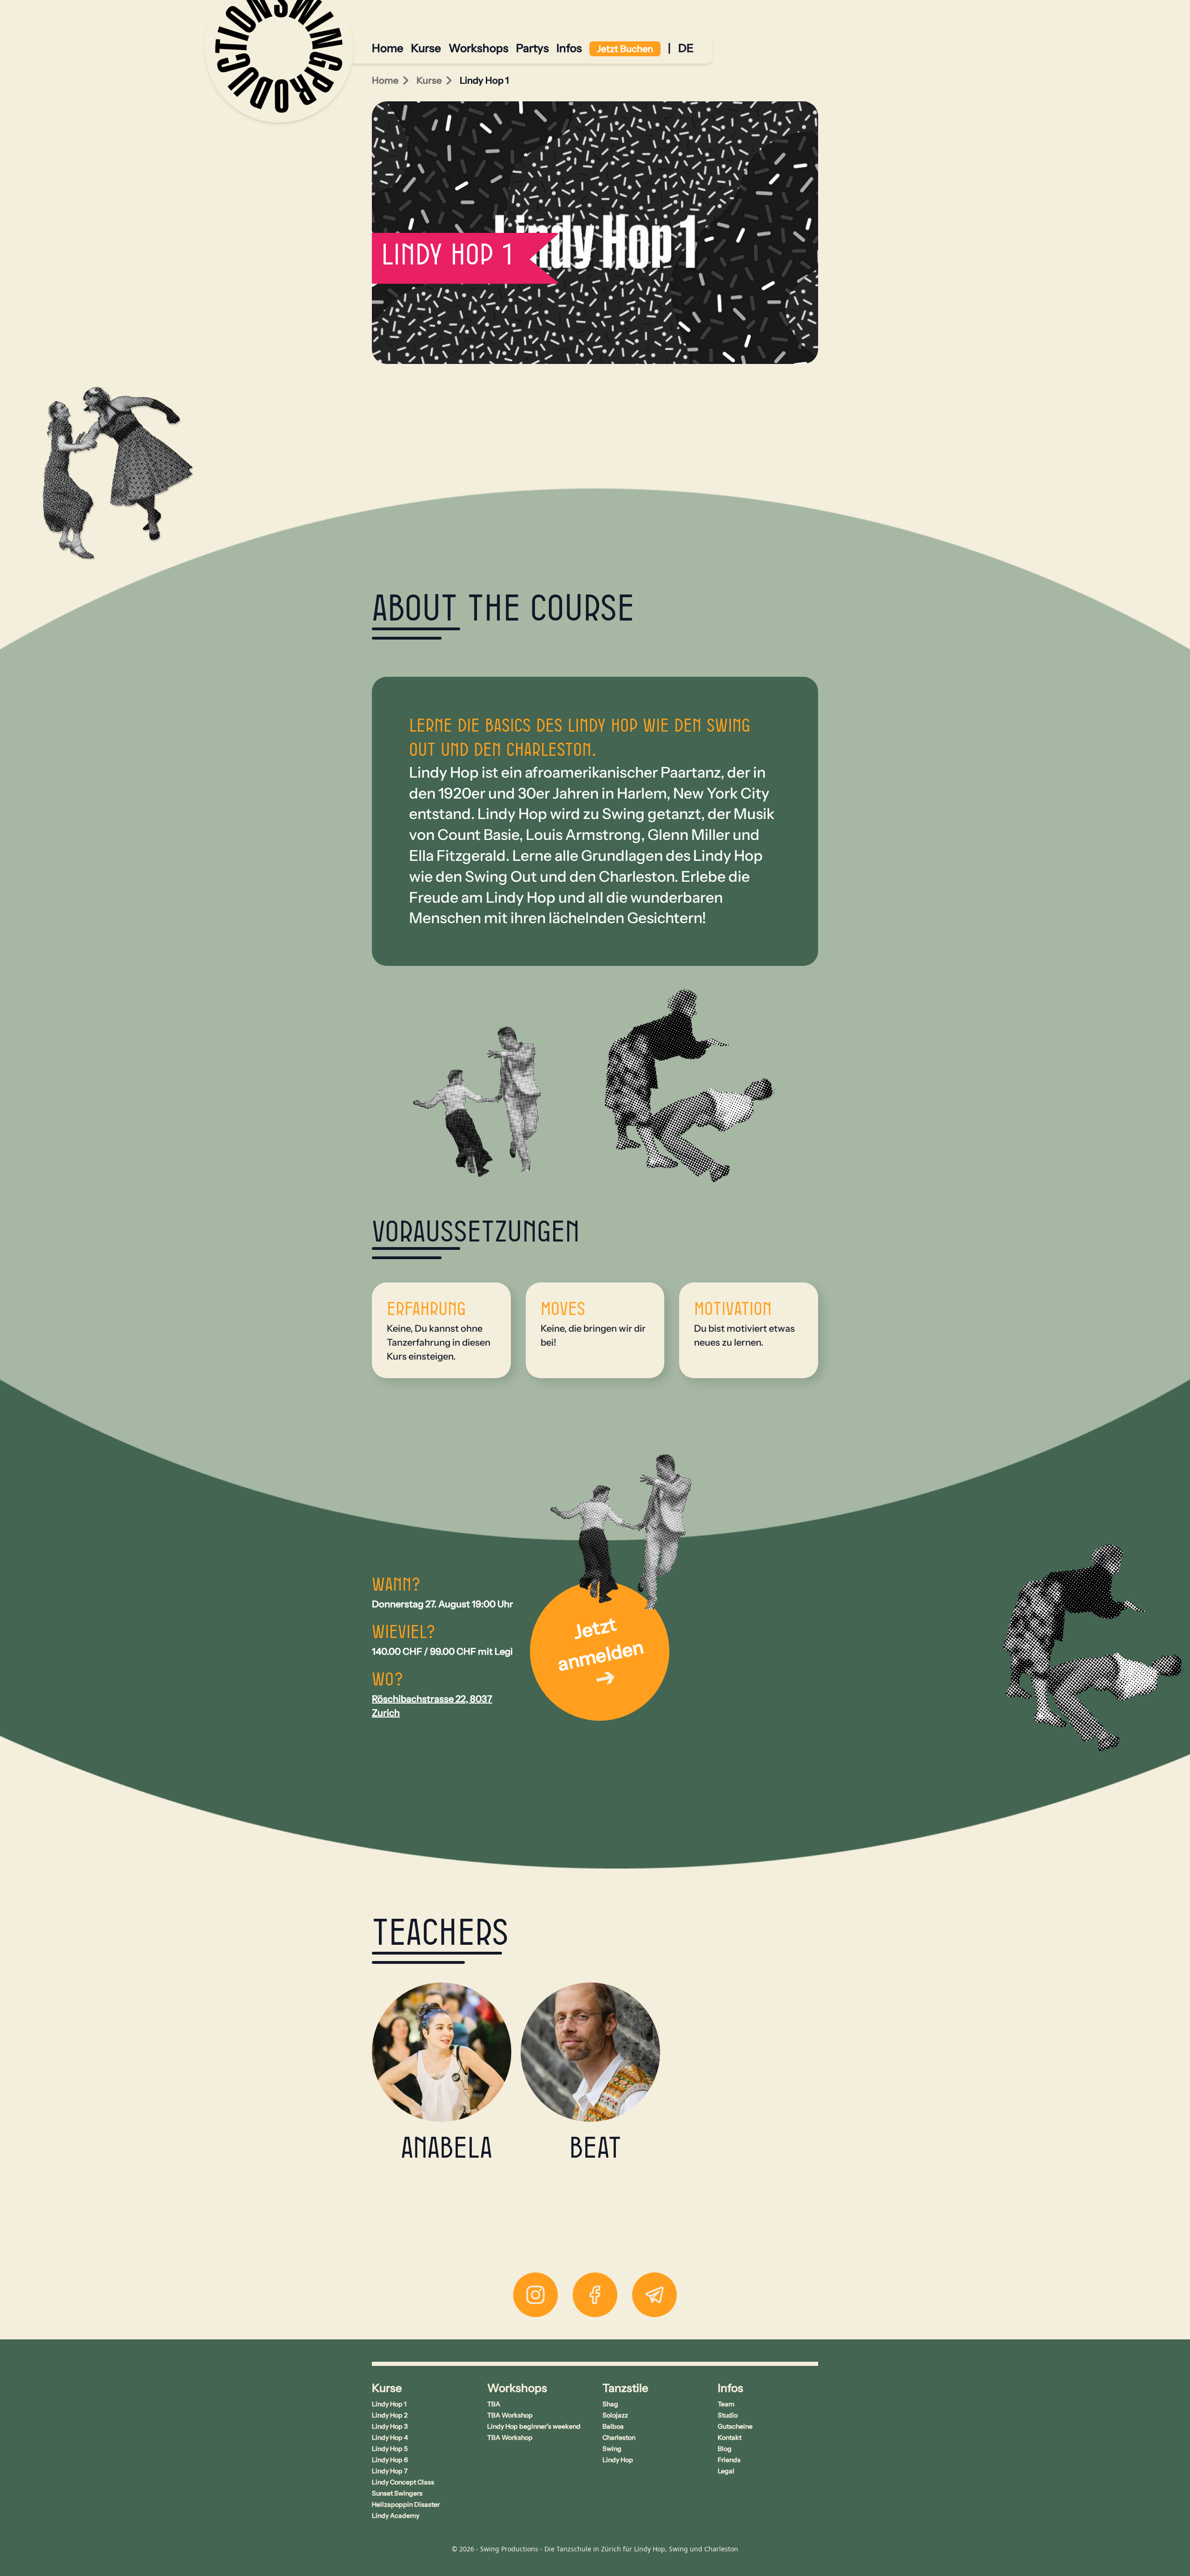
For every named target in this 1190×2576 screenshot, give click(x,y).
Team (726, 2404)
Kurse (426, 48)
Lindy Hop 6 (390, 2460)
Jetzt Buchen (625, 49)
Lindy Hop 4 (390, 2437)
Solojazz (615, 2415)
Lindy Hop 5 (390, 2449)
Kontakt (730, 2437)
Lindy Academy (396, 2516)
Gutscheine (735, 2426)
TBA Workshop (510, 2415)
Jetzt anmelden (601, 1644)
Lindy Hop (618, 2460)
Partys (532, 48)
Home (388, 48)
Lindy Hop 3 (390, 2426)
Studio (728, 2415)
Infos (569, 48)
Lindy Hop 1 (389, 2404)
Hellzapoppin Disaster (406, 2504)
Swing (612, 2449)
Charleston (619, 2437)
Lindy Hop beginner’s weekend (534, 2426)
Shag (610, 2404)
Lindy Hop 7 (390, 2471)
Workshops (479, 48)
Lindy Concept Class (403, 2482)
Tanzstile (625, 2388)
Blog (725, 2449)
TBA (494, 2404)
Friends (729, 2460)
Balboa (613, 2426)
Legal (726, 2471)
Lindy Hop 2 (390, 2415)
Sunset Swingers (397, 2493)
